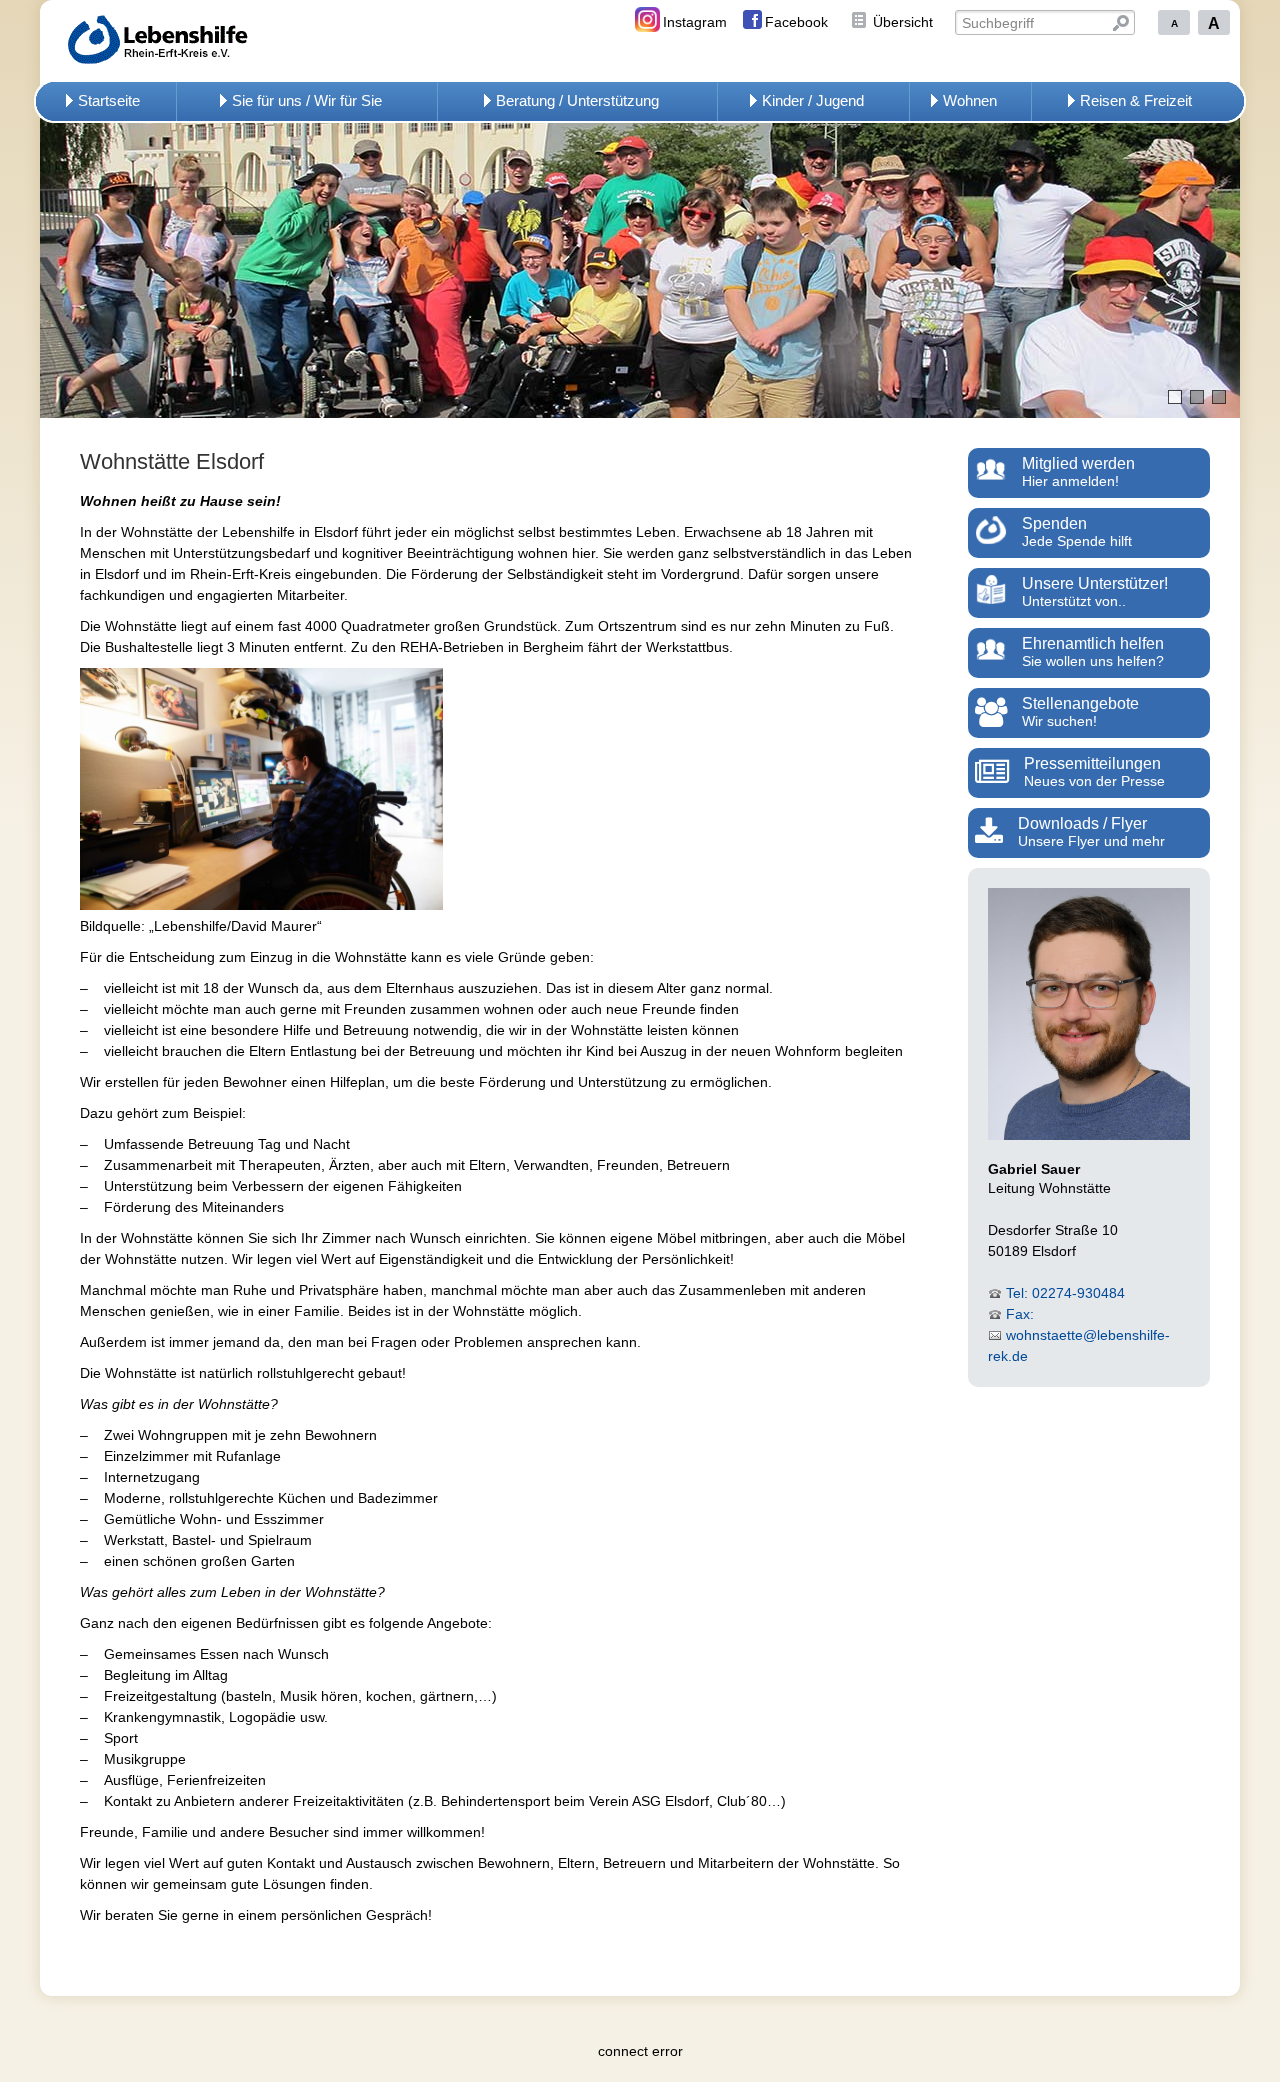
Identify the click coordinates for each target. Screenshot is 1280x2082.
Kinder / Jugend (813, 100)
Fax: (1020, 1314)
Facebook (796, 22)
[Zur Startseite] (187, 40)
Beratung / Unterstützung (577, 100)
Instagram (695, 22)
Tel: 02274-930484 (1065, 1293)
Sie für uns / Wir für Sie (307, 100)
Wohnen (970, 100)
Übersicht (903, 22)
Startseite (109, 100)
